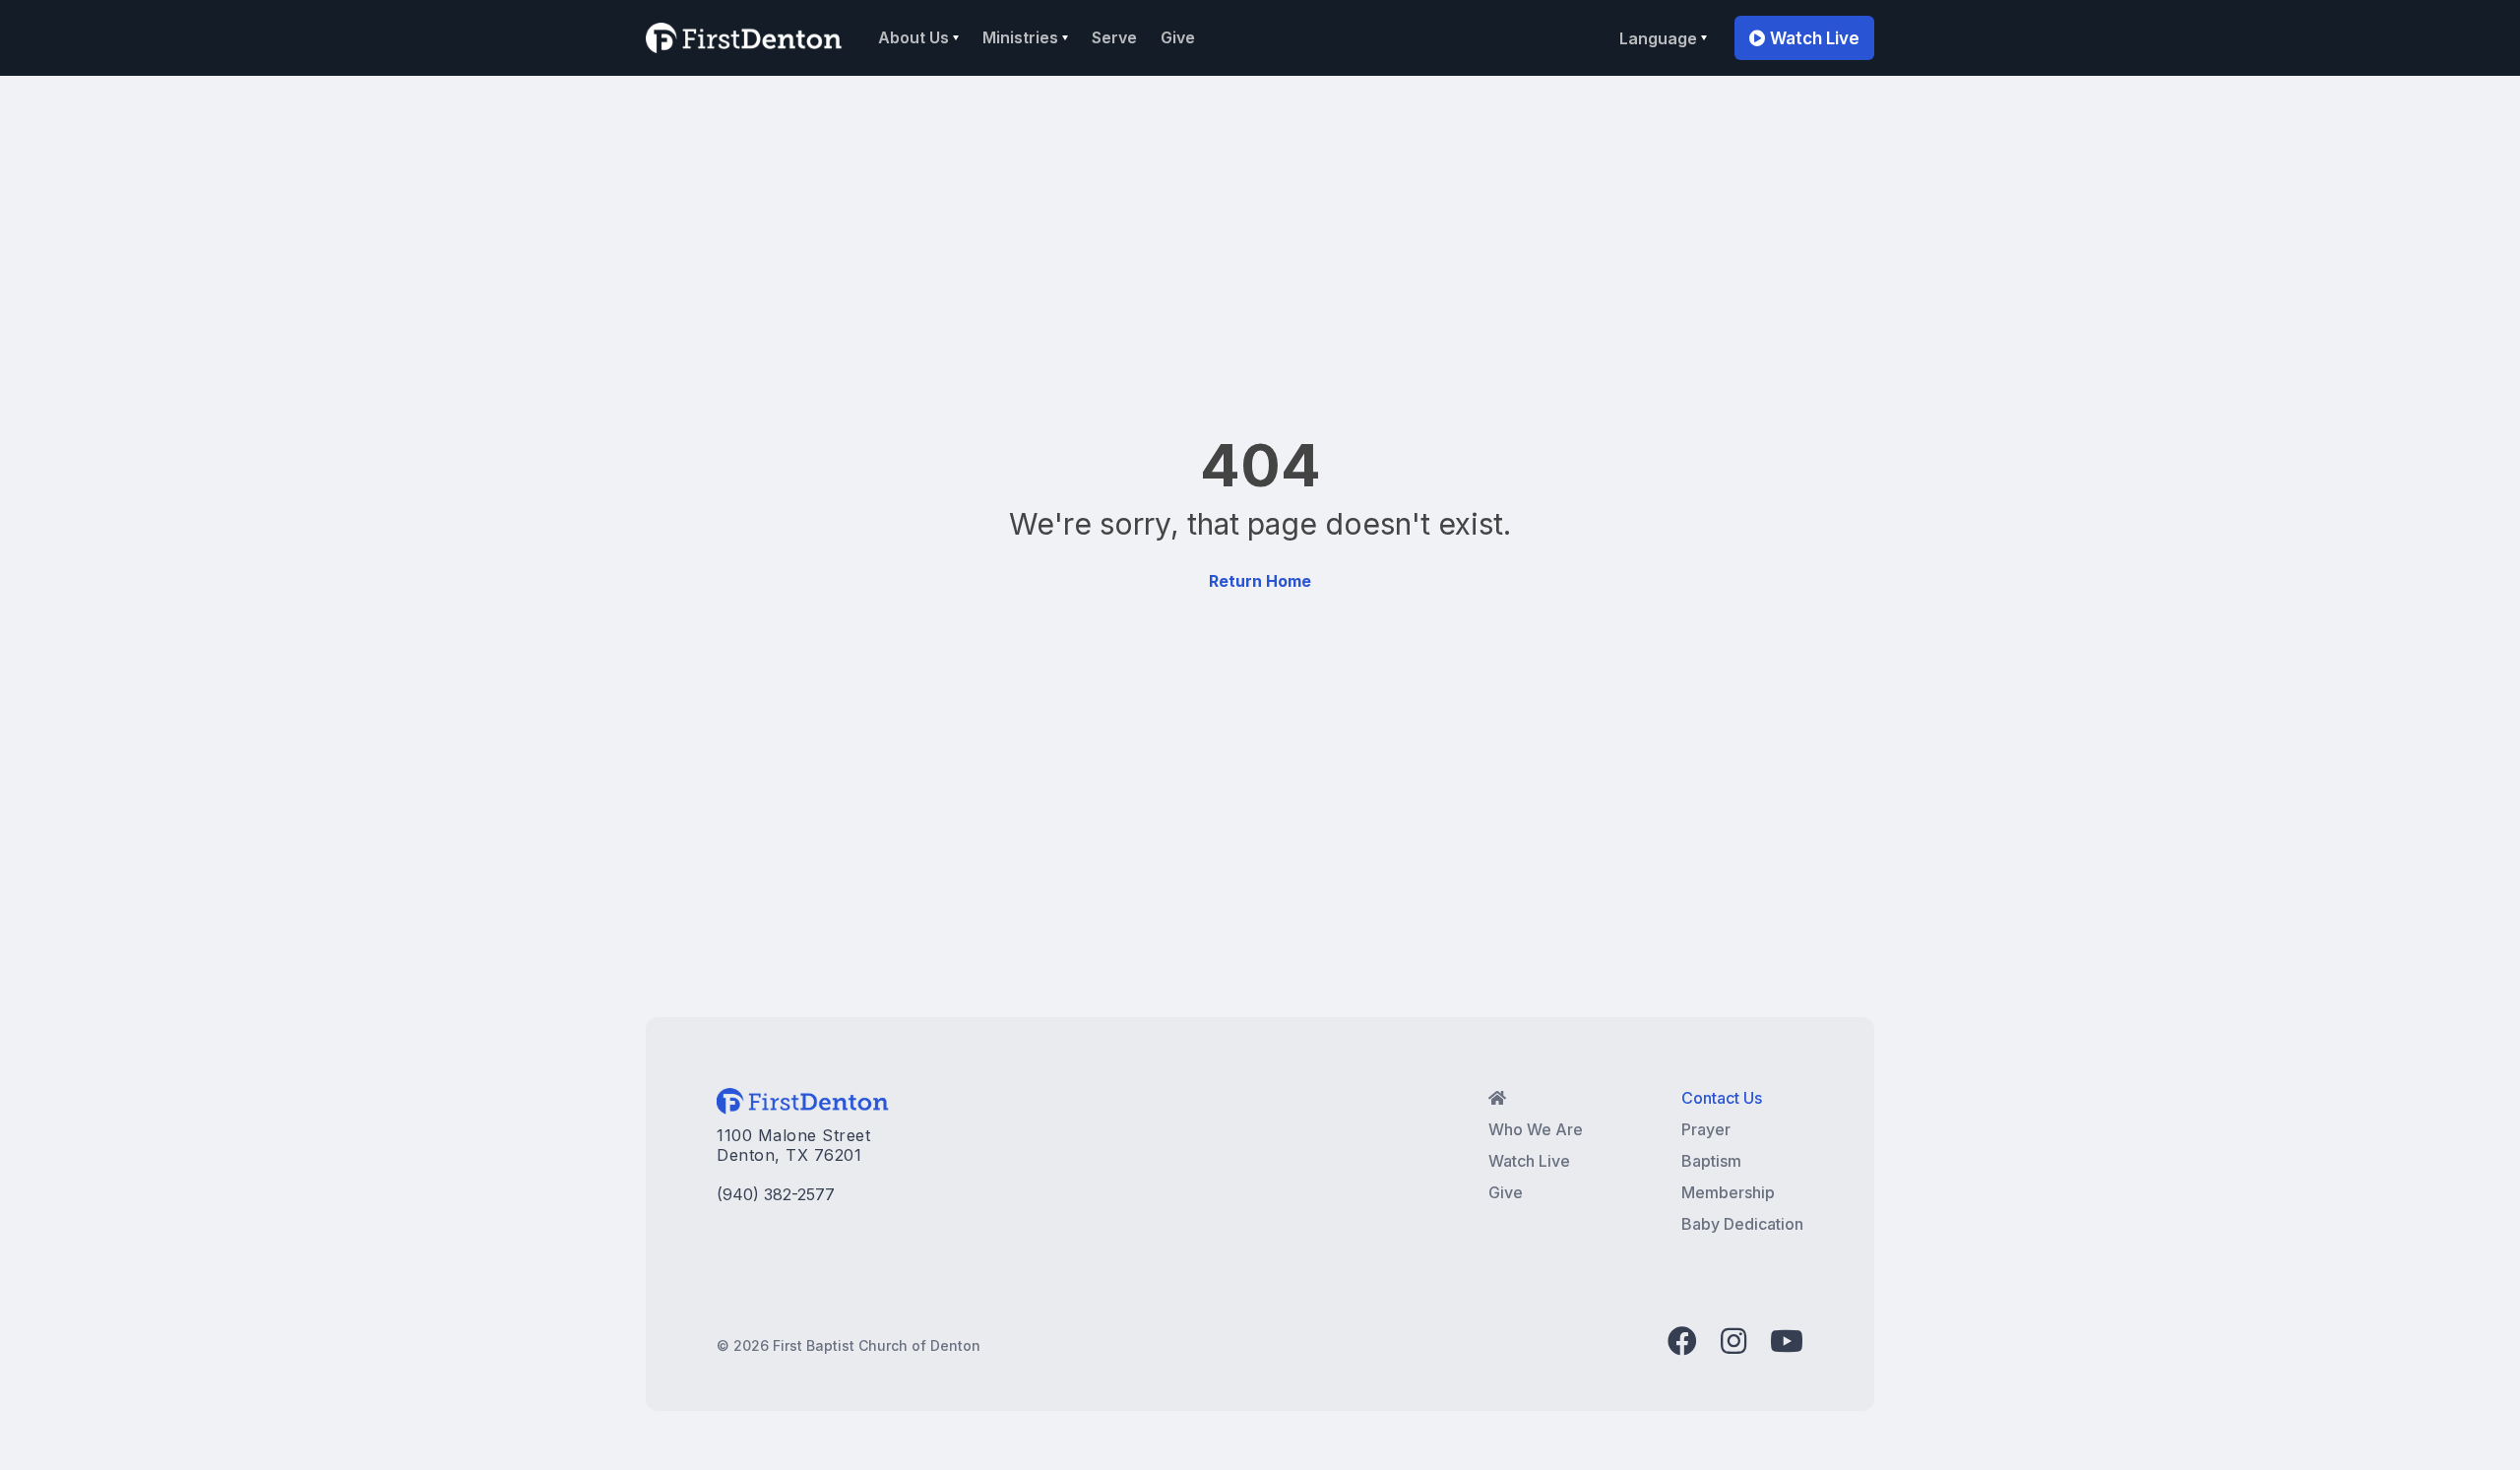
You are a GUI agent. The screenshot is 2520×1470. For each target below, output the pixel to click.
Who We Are (1536, 1129)
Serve (1114, 37)
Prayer (1706, 1129)
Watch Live (1804, 38)
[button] (918, 37)
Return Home (1260, 581)
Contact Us (1722, 1098)
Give (1178, 37)
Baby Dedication (1742, 1224)
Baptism (1711, 1161)
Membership (1728, 1192)
